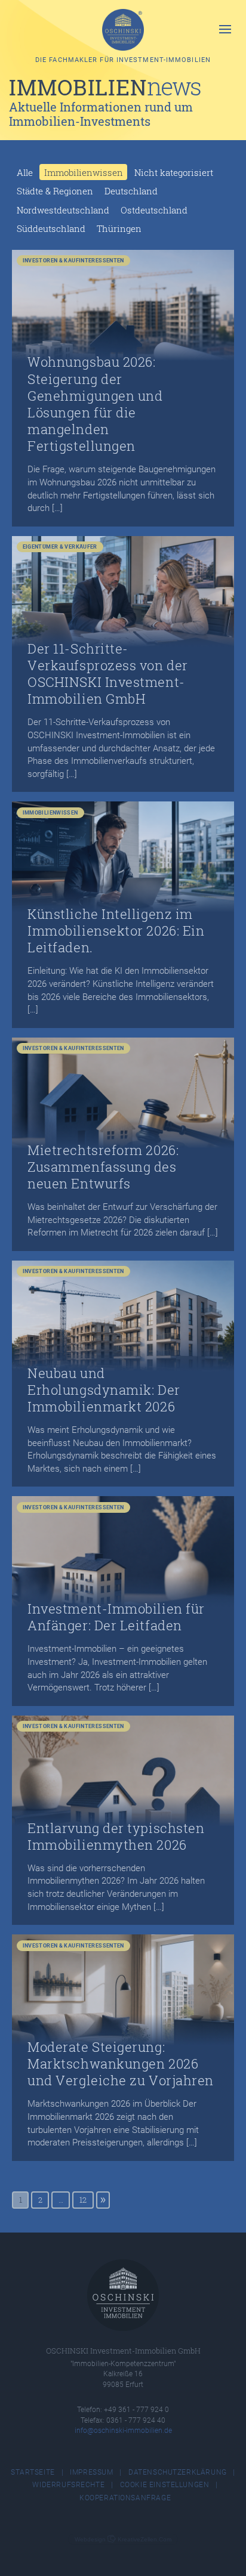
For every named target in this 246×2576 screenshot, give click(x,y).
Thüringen (119, 228)
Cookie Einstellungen (165, 2485)
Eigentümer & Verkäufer (60, 547)
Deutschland (131, 191)
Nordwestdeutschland (63, 210)
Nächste (103, 2200)
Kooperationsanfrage (125, 2498)
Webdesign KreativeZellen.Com (123, 2539)
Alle (25, 172)
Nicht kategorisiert (174, 172)
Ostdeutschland (154, 210)
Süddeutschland (51, 228)
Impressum (91, 2472)
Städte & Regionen (55, 191)
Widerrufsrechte (68, 2485)
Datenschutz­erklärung (178, 2472)
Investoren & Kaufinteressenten (73, 260)
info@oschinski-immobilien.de (123, 2430)
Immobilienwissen (84, 172)
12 (83, 2200)
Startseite (33, 2472)
